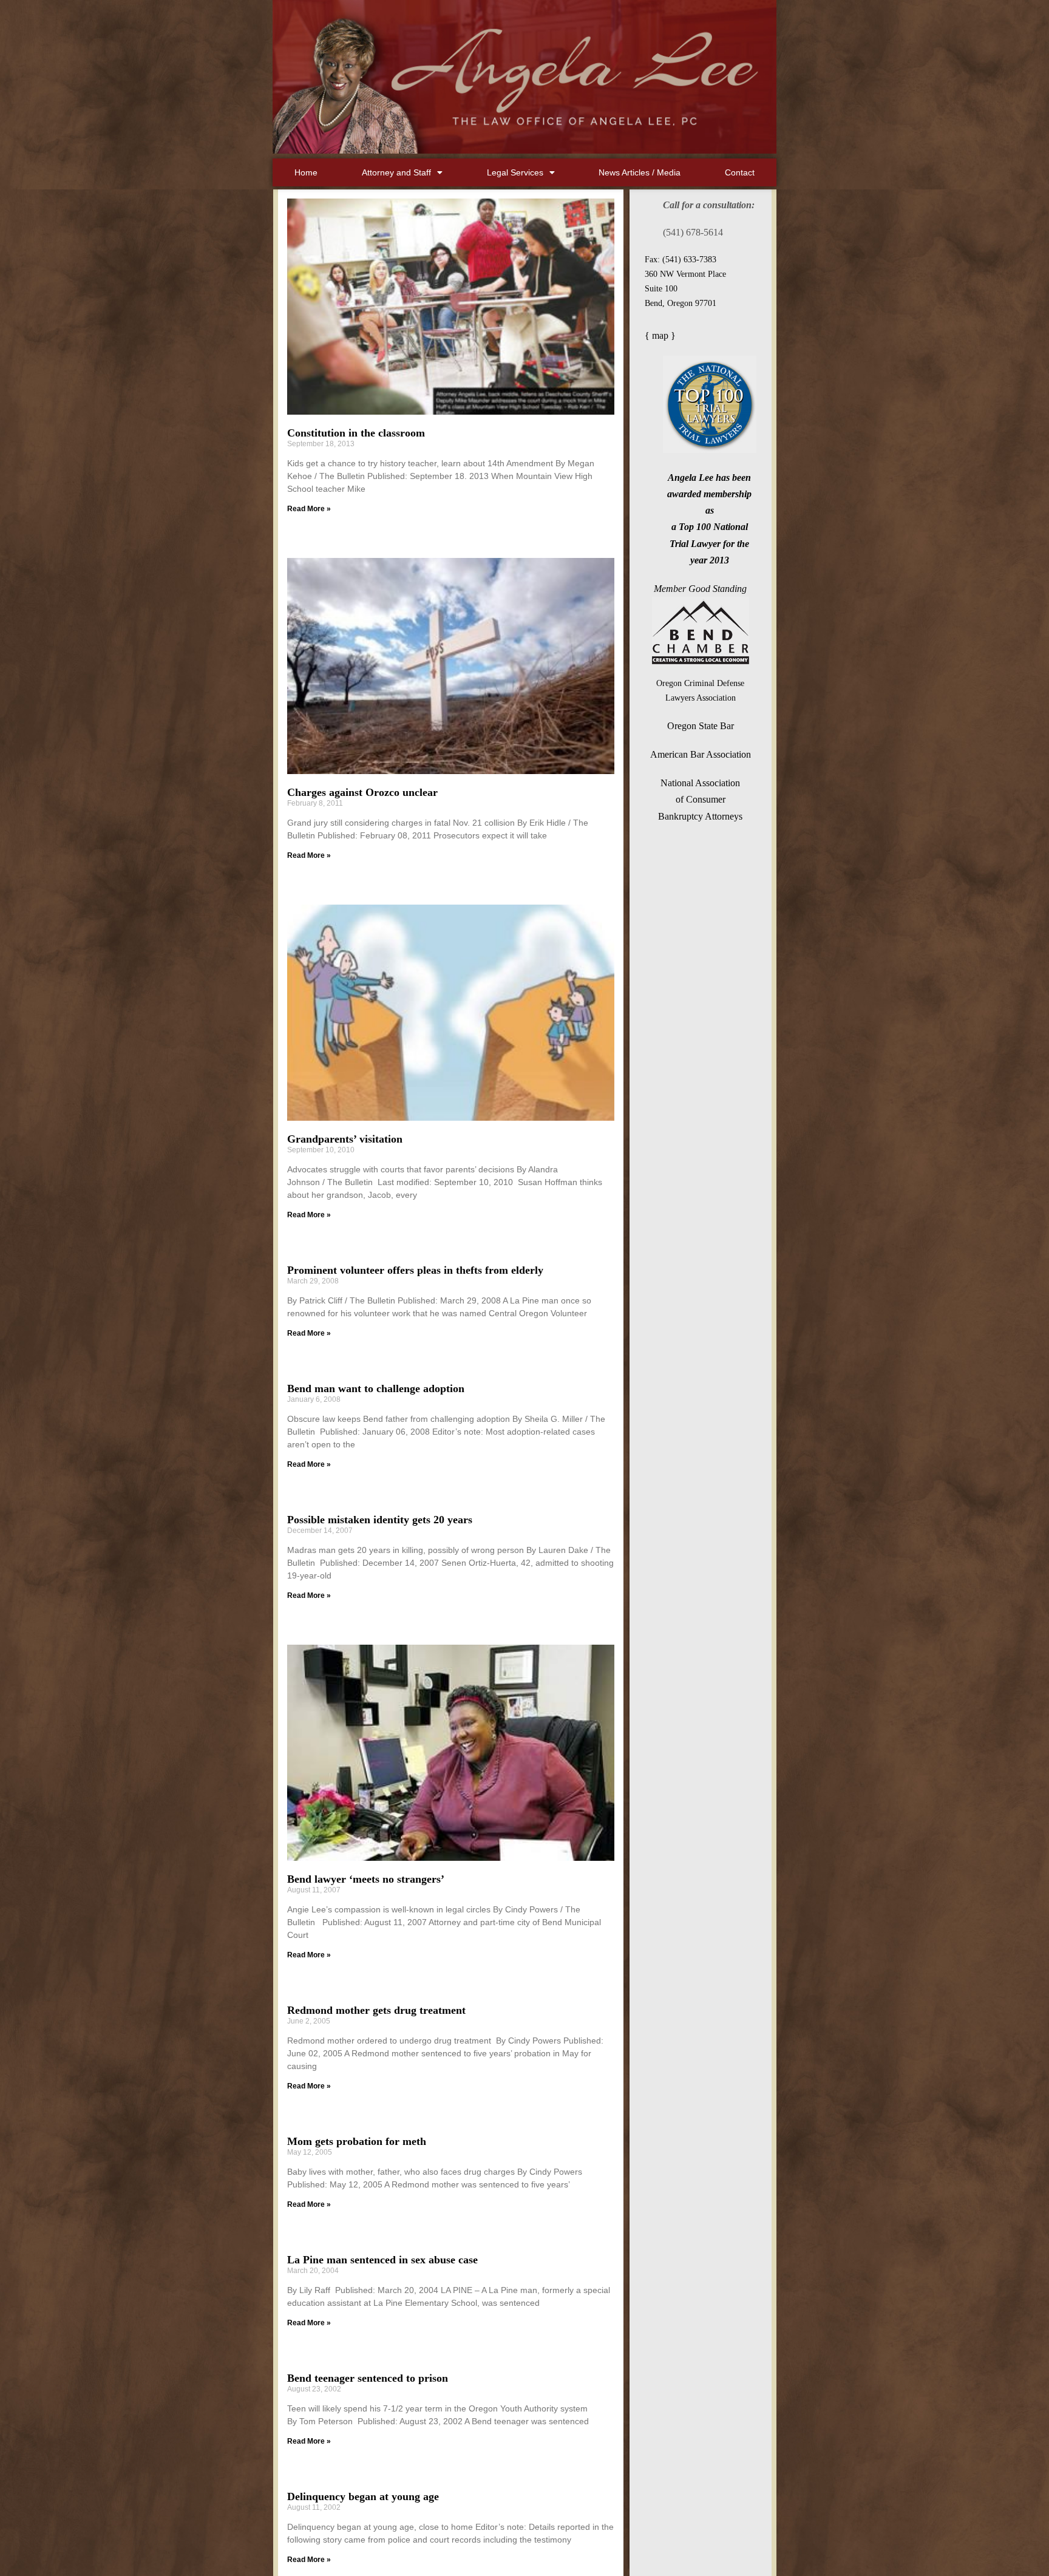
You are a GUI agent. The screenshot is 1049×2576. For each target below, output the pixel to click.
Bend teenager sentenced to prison (368, 2378)
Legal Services (515, 172)
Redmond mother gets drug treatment (376, 2010)
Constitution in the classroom (356, 433)
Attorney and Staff (396, 172)
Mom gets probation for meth (357, 2141)
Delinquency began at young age (363, 2496)
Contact (740, 172)
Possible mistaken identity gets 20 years (380, 1520)
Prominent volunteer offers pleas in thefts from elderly (415, 1270)
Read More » (309, 509)
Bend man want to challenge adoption (376, 1388)
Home (306, 172)
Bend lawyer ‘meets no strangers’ (366, 1879)
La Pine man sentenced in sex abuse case (382, 2260)
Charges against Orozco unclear (362, 792)
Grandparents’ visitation (345, 1139)
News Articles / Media (640, 172)
